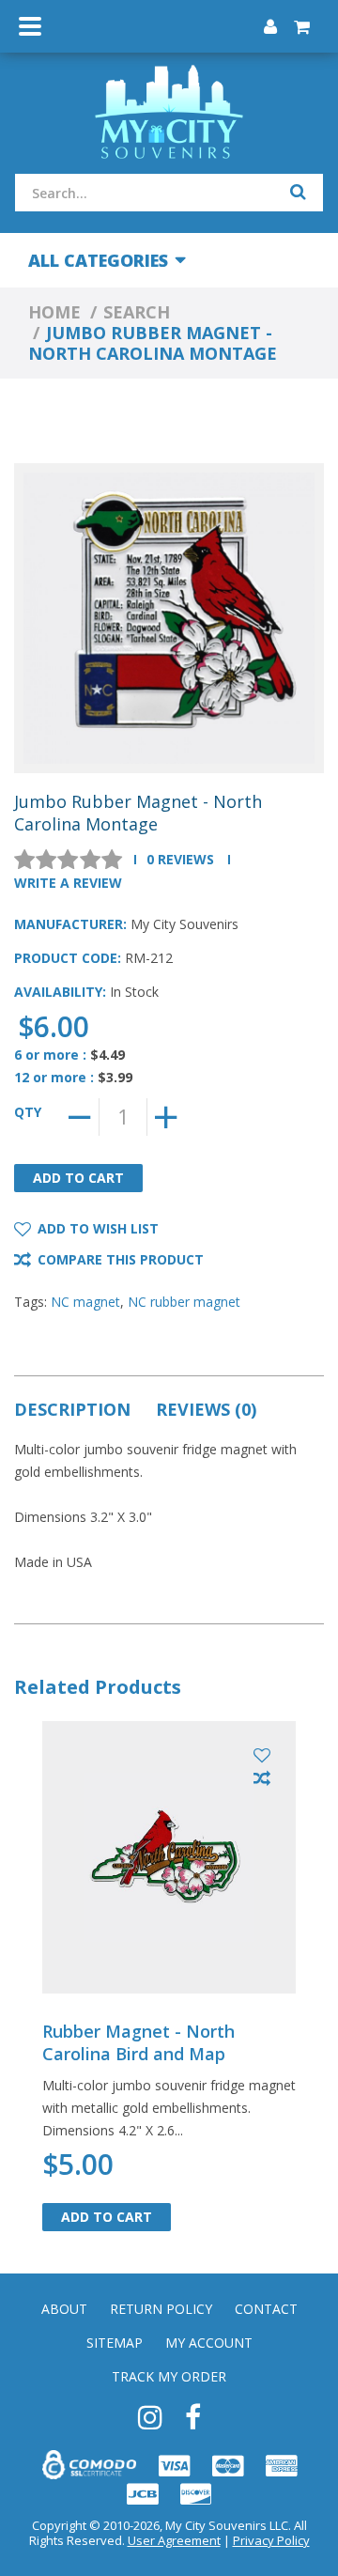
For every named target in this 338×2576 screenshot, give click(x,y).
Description (72, 1409)
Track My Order (169, 2377)
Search (137, 312)
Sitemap (115, 2343)
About (64, 2309)
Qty (28, 1112)
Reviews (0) (206, 1409)
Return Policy (161, 2309)
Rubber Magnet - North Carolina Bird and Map (138, 2042)
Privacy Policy (271, 2540)
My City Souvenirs (184, 924)
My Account (209, 2343)
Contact (266, 2309)
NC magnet (85, 1302)
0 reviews (180, 859)
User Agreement (174, 2540)
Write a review (68, 883)
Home (54, 312)
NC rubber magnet (184, 1302)
